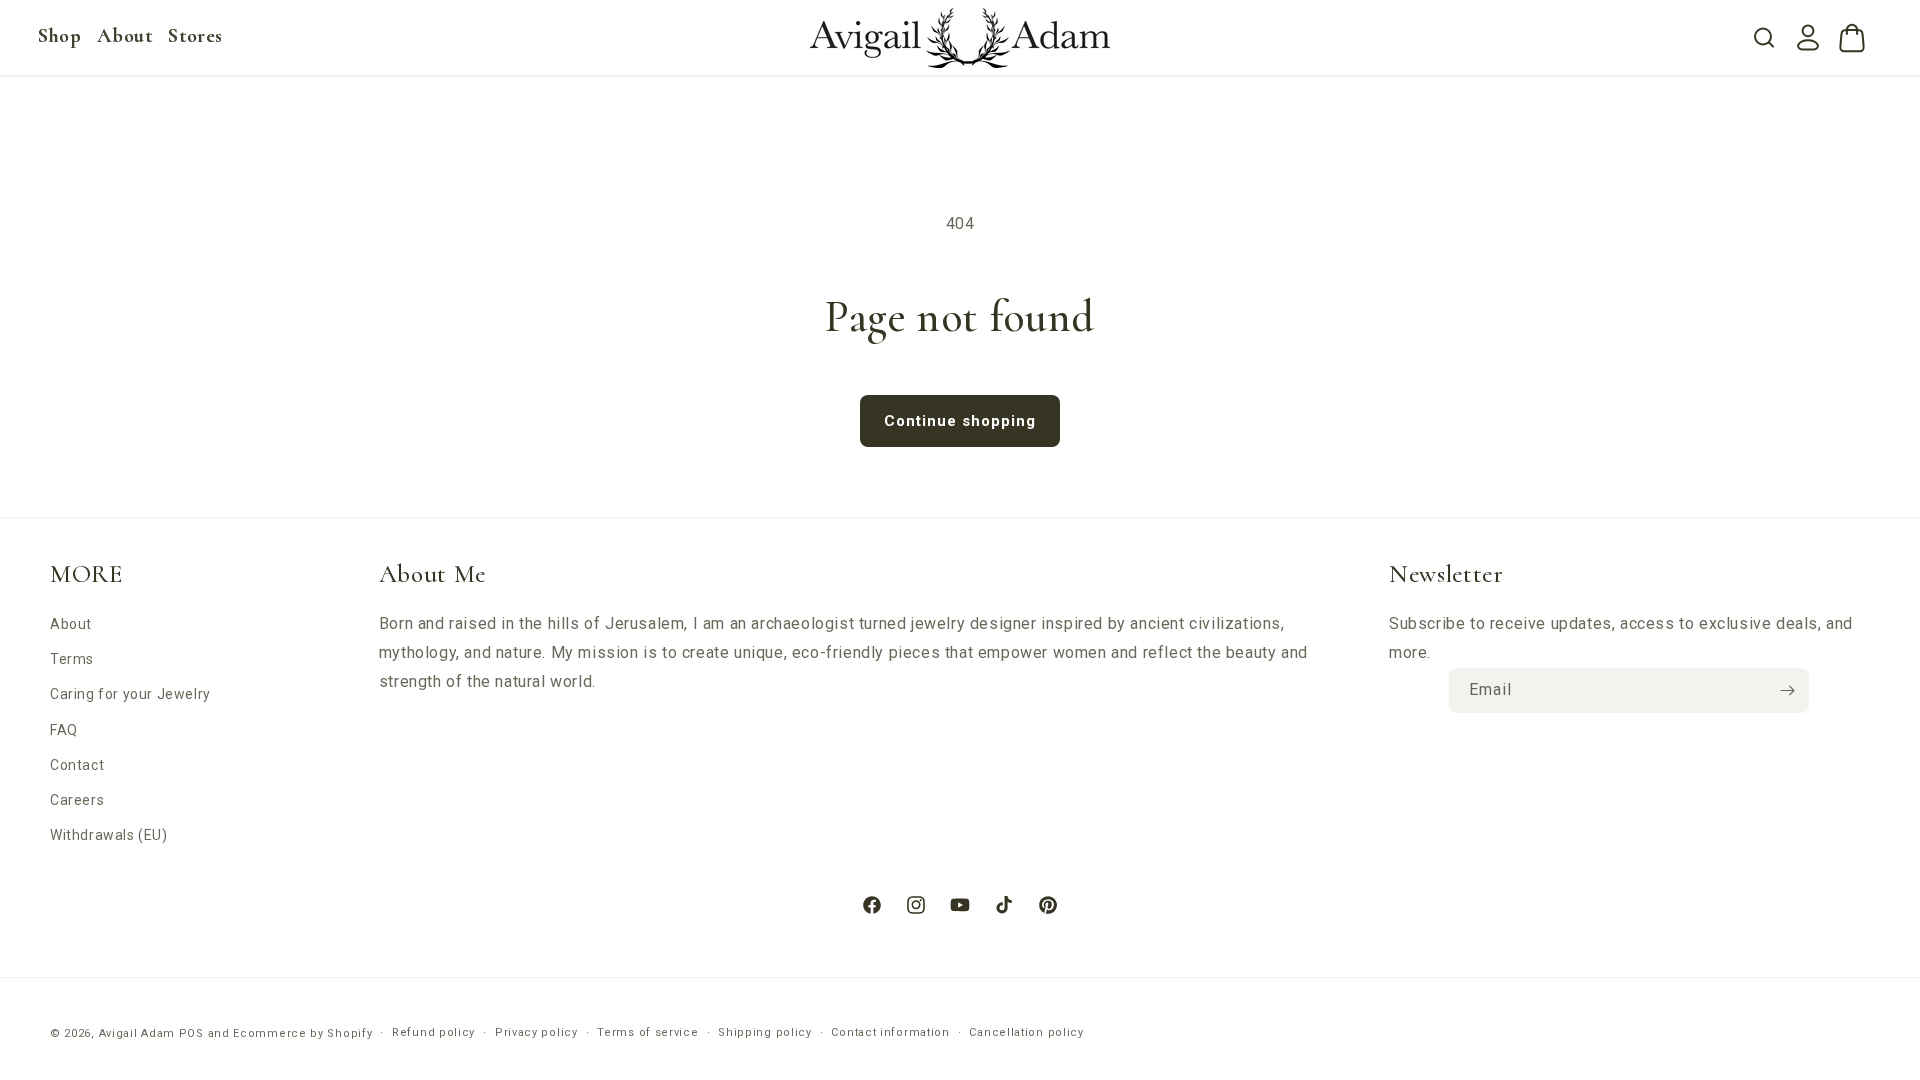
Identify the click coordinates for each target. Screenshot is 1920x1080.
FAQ (64, 730)
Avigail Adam (139, 1033)
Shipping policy (765, 1032)
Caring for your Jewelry (130, 694)
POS (191, 1033)
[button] (59, 36)
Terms (72, 659)
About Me (432, 574)
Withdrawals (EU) (109, 835)
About (71, 624)
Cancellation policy (1026, 1032)
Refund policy (433, 1032)
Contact (77, 765)
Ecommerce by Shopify (302, 1033)
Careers (77, 800)
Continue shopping (960, 421)
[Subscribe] (1787, 690)
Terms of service (647, 1032)
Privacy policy (536, 1032)
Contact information (890, 1032)
